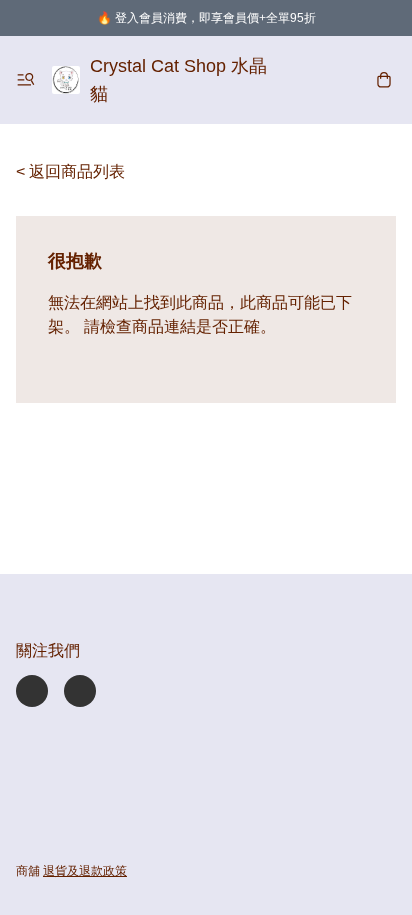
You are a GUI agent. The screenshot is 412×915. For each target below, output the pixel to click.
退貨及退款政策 (85, 871)
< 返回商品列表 (70, 171)
